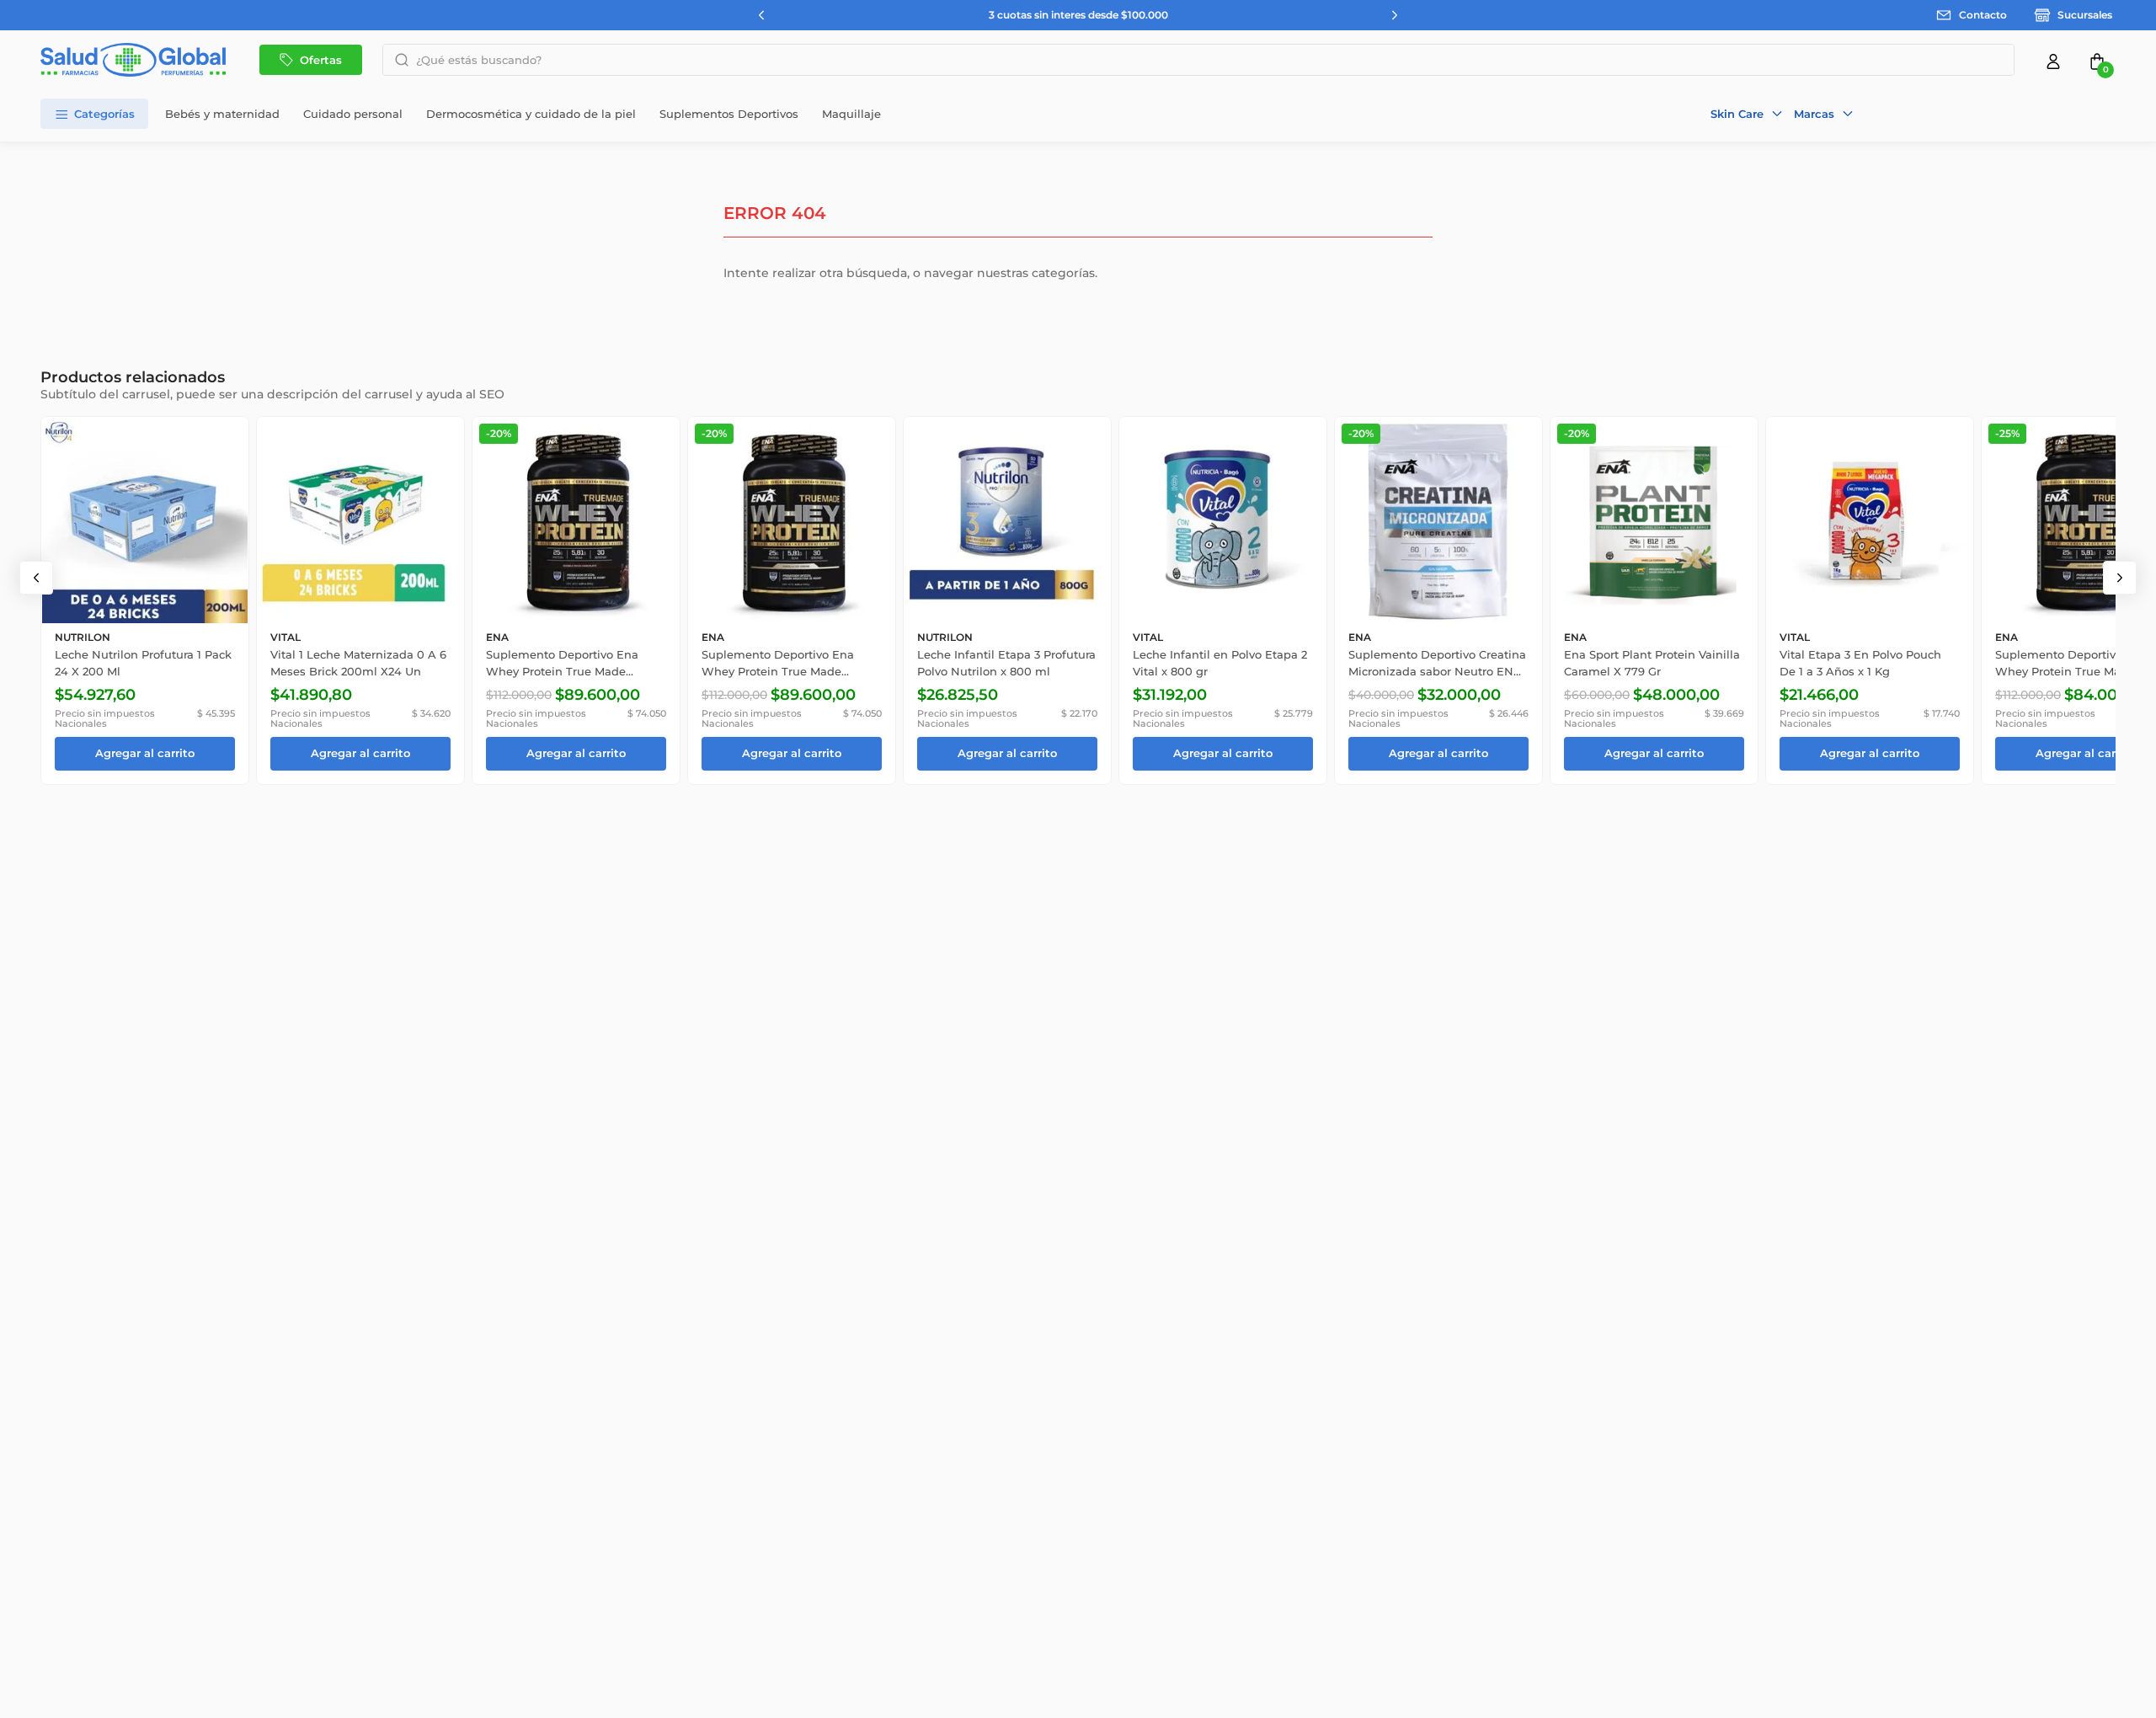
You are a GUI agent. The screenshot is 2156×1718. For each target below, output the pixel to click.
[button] (1747, 114)
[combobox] (1198, 60)
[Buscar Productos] (397, 60)
